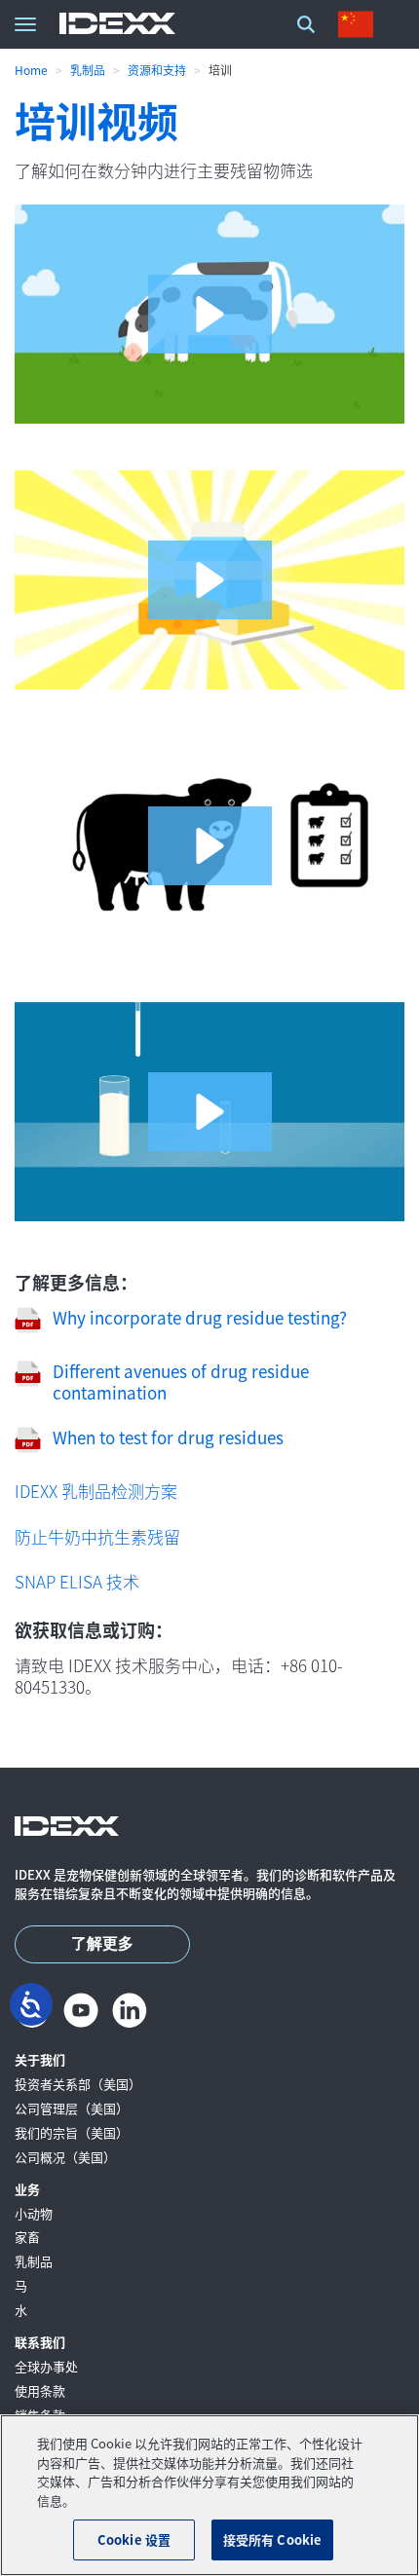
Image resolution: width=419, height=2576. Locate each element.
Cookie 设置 (134, 2539)
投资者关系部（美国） (78, 2085)
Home (31, 70)
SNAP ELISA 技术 (77, 1581)
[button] (210, 314)
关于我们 (40, 2060)
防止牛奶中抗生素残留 (97, 1536)
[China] (360, 24)
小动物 (34, 2214)
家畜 (27, 2238)
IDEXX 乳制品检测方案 (96, 1491)
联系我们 (40, 2343)
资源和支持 (157, 70)
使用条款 (40, 2391)
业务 (27, 2190)
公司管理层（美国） (72, 2109)
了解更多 (102, 1944)
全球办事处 (46, 2367)
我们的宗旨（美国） (72, 2133)
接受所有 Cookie (272, 2539)
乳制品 (88, 70)
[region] (209, 2495)
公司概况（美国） (65, 2158)
